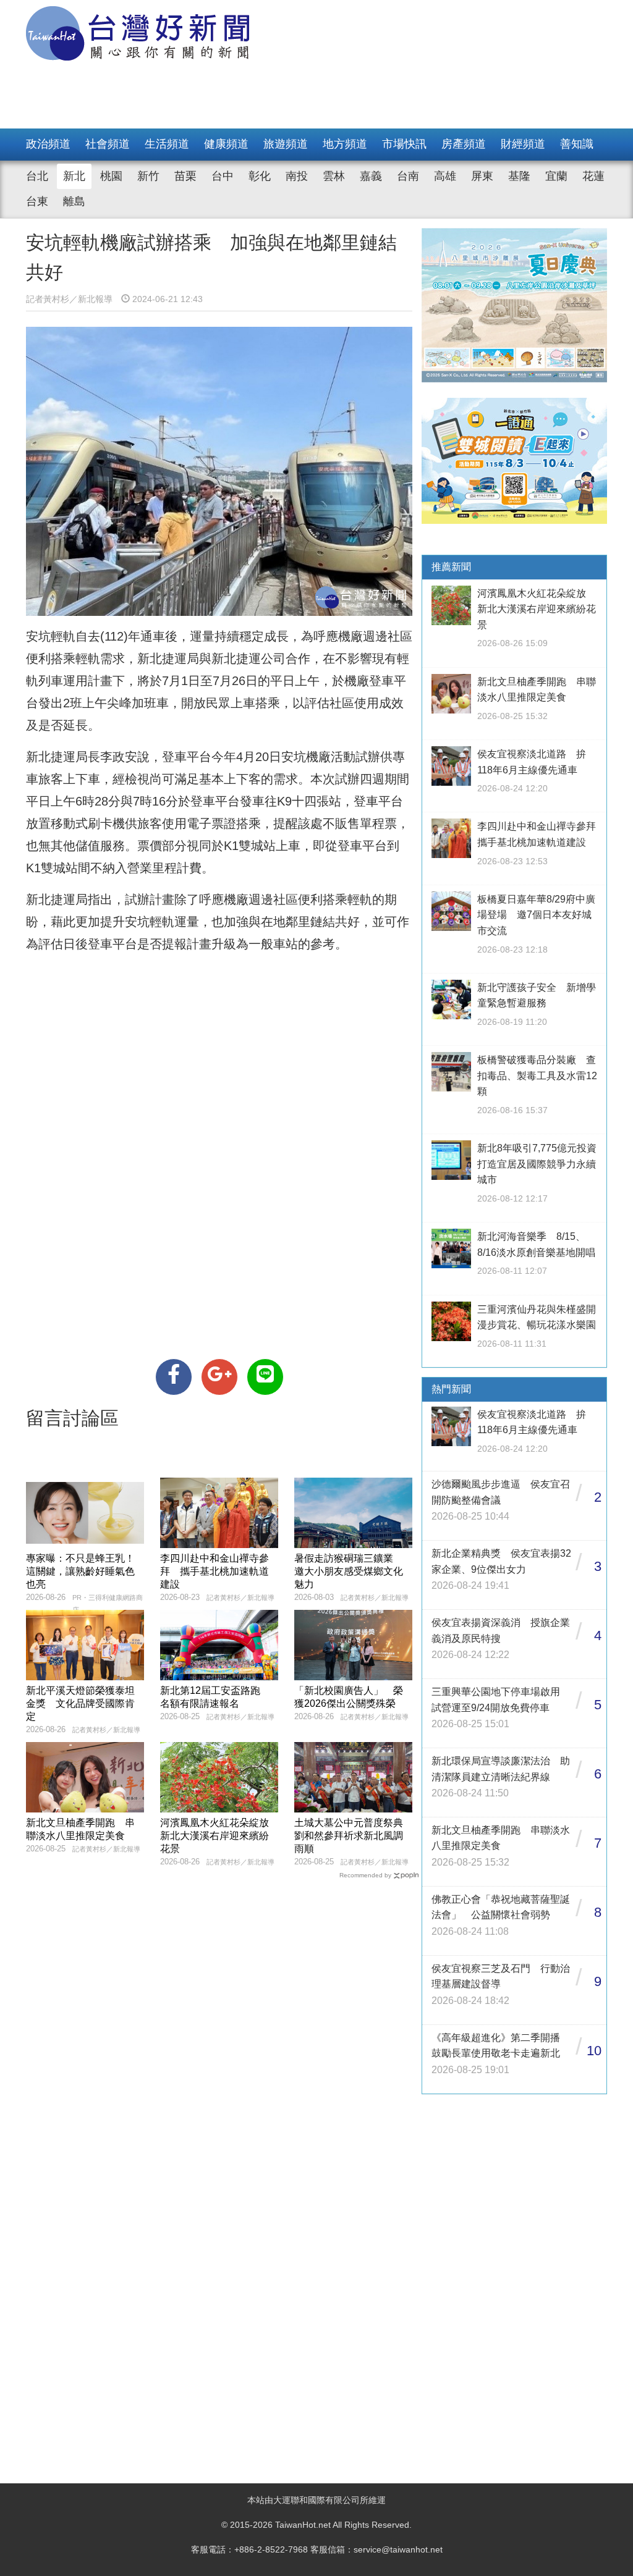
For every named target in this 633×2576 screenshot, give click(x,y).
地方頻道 (345, 144)
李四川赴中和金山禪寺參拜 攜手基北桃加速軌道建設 (215, 1571)
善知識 (577, 144)
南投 (297, 176)
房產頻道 (464, 144)
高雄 (445, 176)
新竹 (148, 176)
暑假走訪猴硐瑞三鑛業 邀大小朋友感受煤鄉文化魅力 (349, 1571)
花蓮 (593, 176)
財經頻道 (523, 144)
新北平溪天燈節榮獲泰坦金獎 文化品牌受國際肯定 (80, 1703)
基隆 (519, 176)
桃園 (111, 176)
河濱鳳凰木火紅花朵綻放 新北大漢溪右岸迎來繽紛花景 (219, 1836)
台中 (223, 176)
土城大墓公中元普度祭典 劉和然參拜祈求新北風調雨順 (354, 1836)
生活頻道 (167, 144)
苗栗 (185, 176)
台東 (37, 201)
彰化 (260, 176)
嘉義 (371, 176)
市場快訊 (404, 144)
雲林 (334, 176)
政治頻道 (48, 144)
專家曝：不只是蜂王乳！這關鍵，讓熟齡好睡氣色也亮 (80, 1571)
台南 (408, 176)
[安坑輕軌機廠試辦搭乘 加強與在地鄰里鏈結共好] (174, 1377)
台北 (37, 176)
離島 (74, 201)
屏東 (482, 176)
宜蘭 (556, 176)
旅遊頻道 (286, 144)
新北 (74, 176)
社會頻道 (108, 144)
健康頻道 (226, 144)
